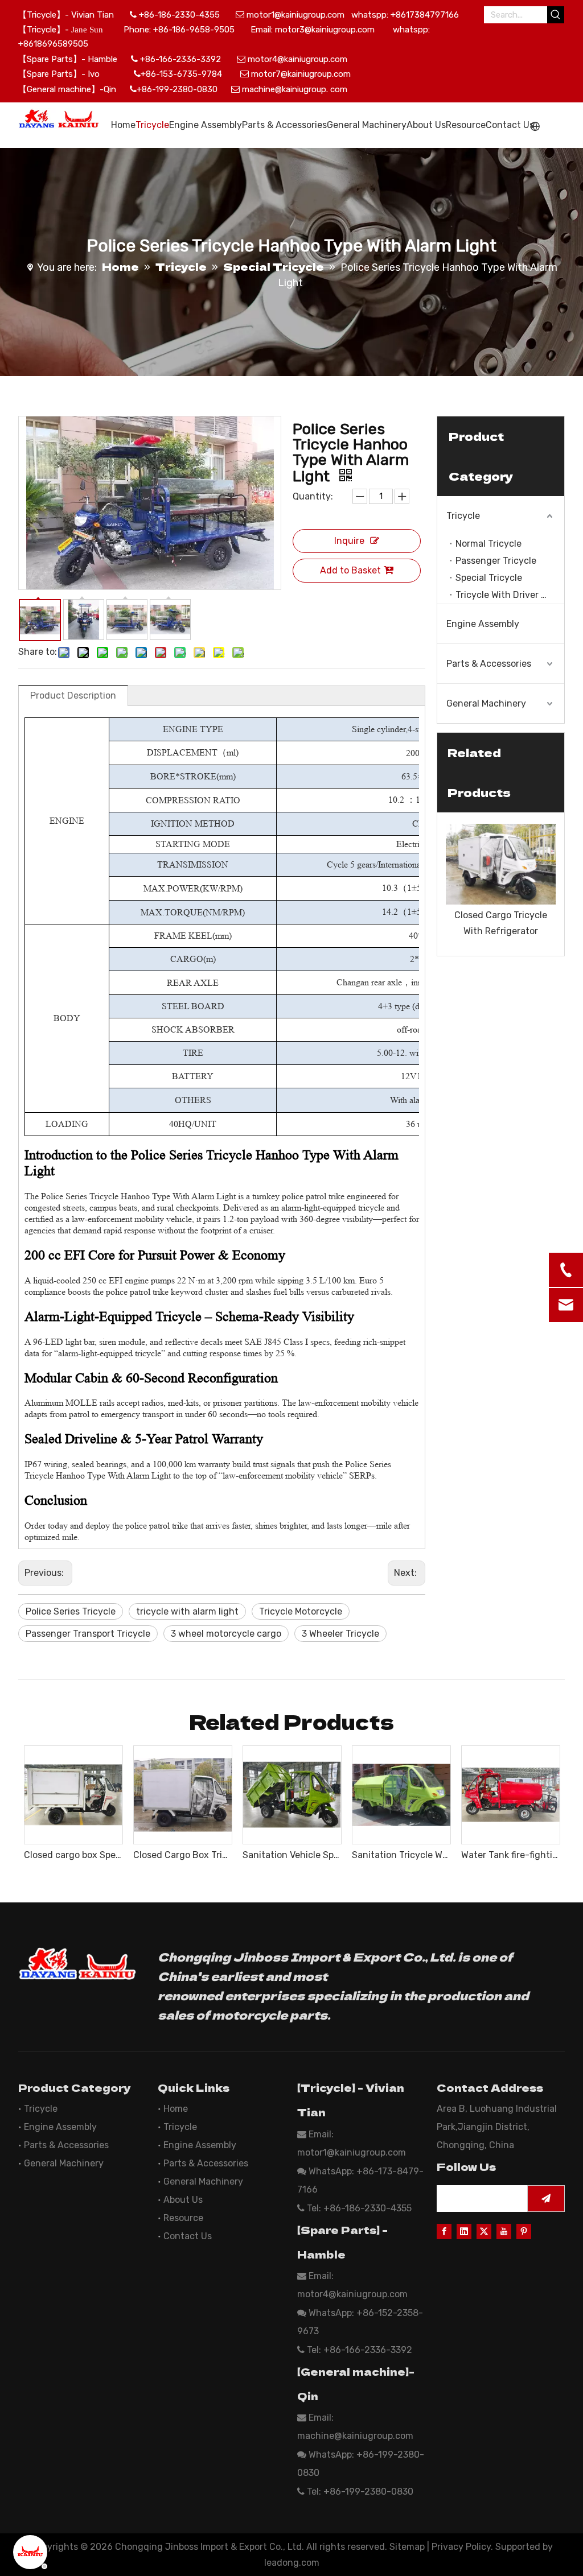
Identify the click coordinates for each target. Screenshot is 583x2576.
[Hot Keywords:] (556, 15)
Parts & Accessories (489, 664)
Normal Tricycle (488, 544)
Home (176, 2109)
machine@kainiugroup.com (355, 2436)
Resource (183, 2218)
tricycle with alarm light (187, 1611)
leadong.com (292, 2563)
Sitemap (407, 2547)
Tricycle (463, 516)
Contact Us (188, 2236)
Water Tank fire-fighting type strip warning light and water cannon (510, 1855)
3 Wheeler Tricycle (340, 1634)
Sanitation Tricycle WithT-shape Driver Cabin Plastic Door (401, 1855)
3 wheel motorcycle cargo (226, 1634)
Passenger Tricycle (496, 561)
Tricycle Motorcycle (301, 1611)
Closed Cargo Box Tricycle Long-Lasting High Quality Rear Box (182, 1855)
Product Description (73, 695)
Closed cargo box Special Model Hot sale (73, 1855)
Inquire (349, 541)
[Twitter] (484, 2231)
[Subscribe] (546, 2199)
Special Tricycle (489, 578)
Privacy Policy (461, 2547)
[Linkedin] (464, 2231)
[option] (501, 881)
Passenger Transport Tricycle (88, 1634)
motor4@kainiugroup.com (297, 59)
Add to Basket (350, 570)
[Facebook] (444, 2231)
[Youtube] (504, 2231)
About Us (183, 2200)
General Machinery (486, 703)
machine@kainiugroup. (285, 89)
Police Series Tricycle (71, 1611)
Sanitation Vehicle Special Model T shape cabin (291, 1855)
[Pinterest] (524, 2231)
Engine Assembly (483, 624)
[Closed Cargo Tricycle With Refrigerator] (501, 864)
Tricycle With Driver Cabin (510, 595)
